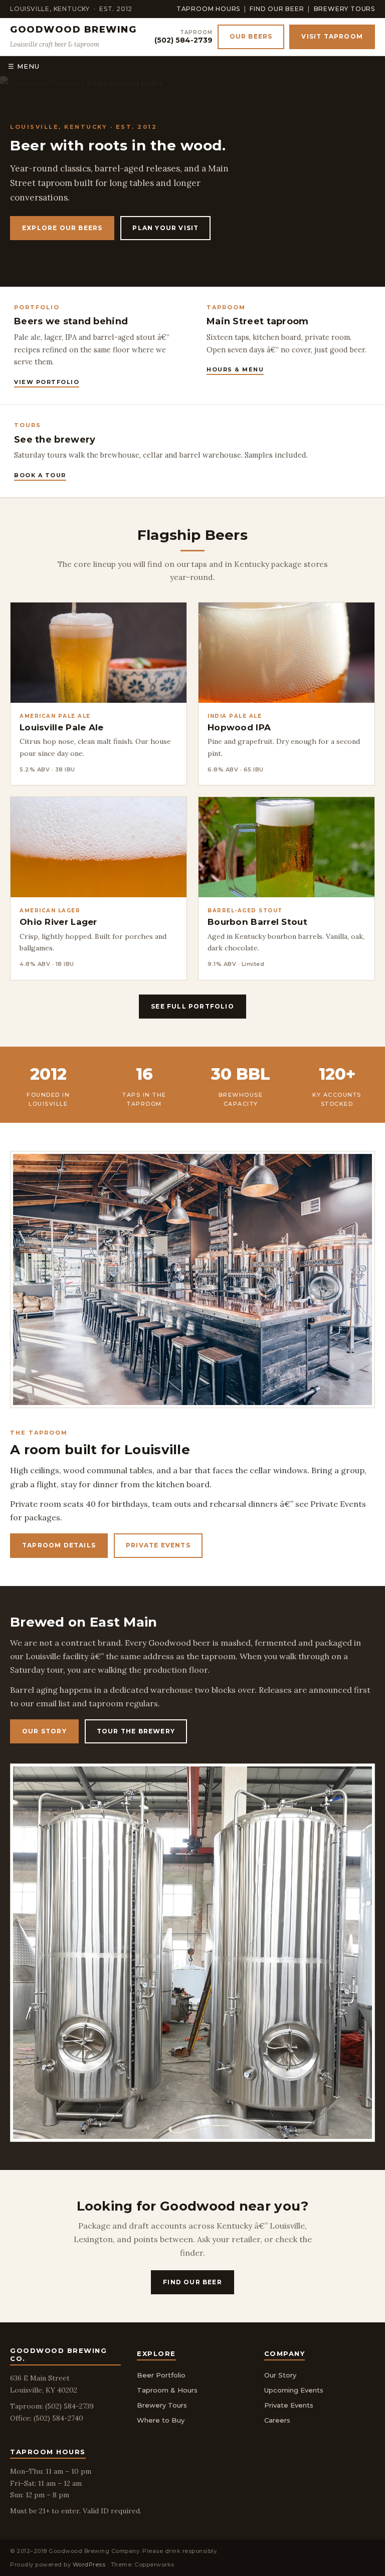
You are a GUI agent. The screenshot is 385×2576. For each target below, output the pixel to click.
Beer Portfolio (161, 2375)
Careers (277, 2420)
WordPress (89, 2564)
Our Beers (251, 36)
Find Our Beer (277, 9)
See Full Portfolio (192, 1006)
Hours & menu (235, 369)
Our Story (44, 1731)
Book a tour (40, 475)
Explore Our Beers (62, 228)
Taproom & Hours (167, 2390)
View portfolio (47, 382)
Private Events (158, 1545)
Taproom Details (59, 1545)
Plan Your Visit (165, 228)
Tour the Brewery (136, 1731)
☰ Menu (24, 66)
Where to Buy (161, 2420)
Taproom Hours (208, 9)
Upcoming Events (294, 2390)
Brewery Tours (344, 9)
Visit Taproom (332, 36)
